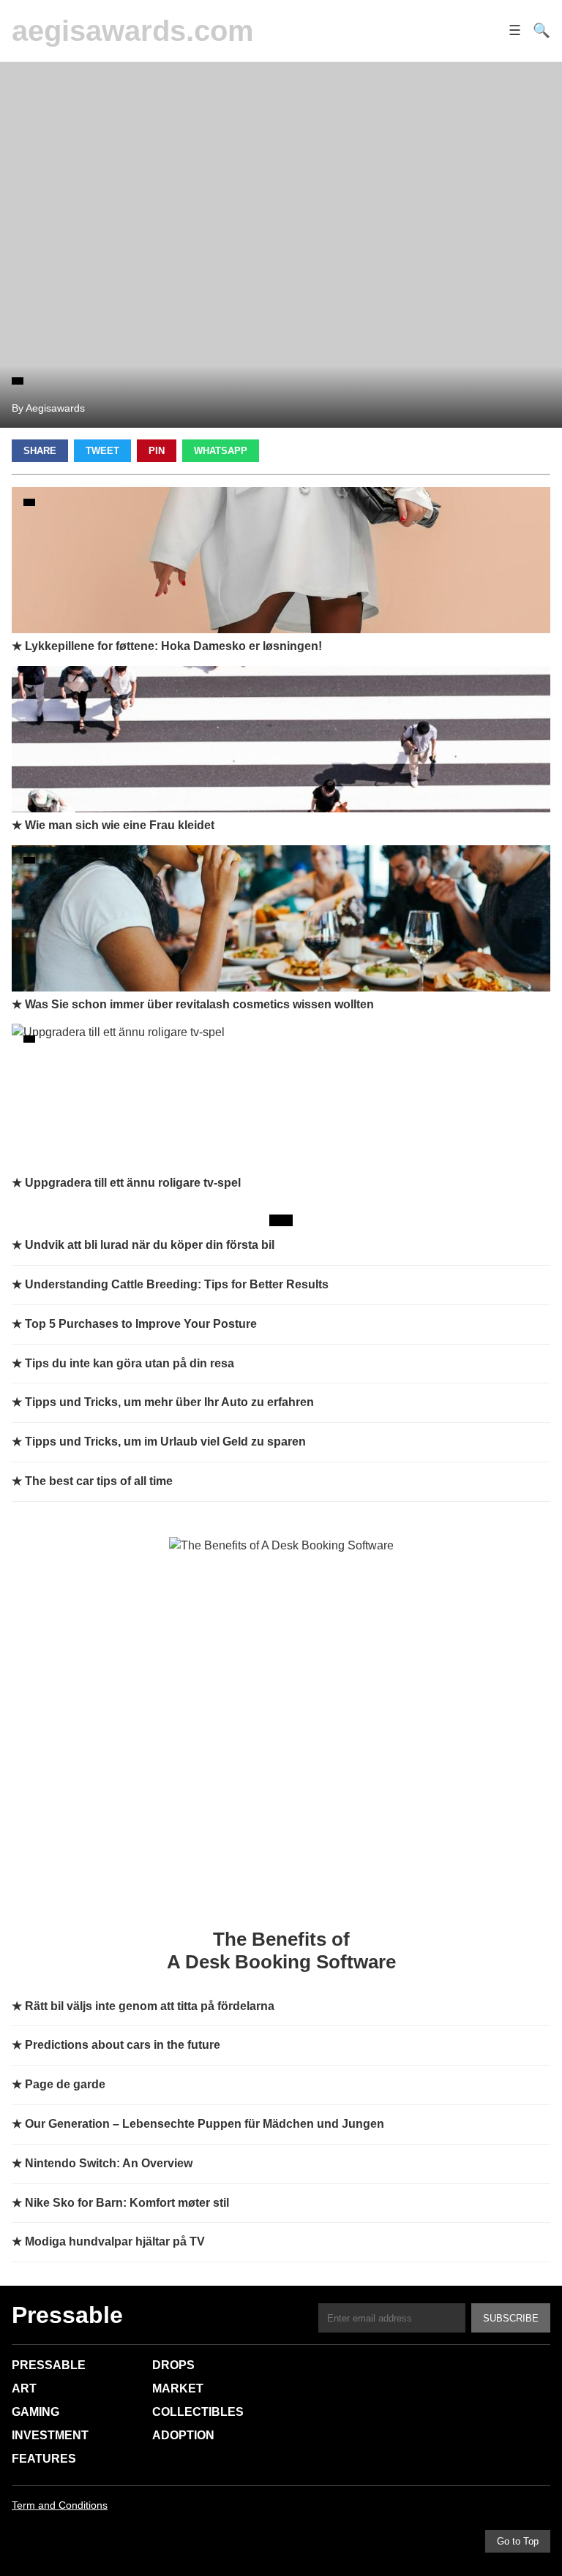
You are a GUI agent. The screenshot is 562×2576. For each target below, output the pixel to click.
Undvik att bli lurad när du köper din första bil (150, 1245)
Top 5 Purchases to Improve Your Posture (141, 1324)
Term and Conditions (60, 2505)
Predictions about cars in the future (123, 2045)
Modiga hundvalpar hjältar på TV (115, 2241)
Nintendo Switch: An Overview (109, 2163)
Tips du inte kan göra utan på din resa (130, 1363)
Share (40, 451)
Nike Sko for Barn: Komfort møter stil (127, 2203)
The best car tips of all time (99, 1481)
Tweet (102, 451)
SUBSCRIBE (511, 2318)
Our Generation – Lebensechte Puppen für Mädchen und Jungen (205, 2124)
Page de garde (65, 2084)
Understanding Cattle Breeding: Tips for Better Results (177, 1284)
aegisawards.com (133, 31)
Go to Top (518, 2541)
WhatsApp (221, 451)
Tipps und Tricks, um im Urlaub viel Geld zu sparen (165, 1442)
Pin (157, 451)
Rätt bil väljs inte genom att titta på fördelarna (150, 2006)
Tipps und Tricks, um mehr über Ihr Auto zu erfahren (169, 1402)
